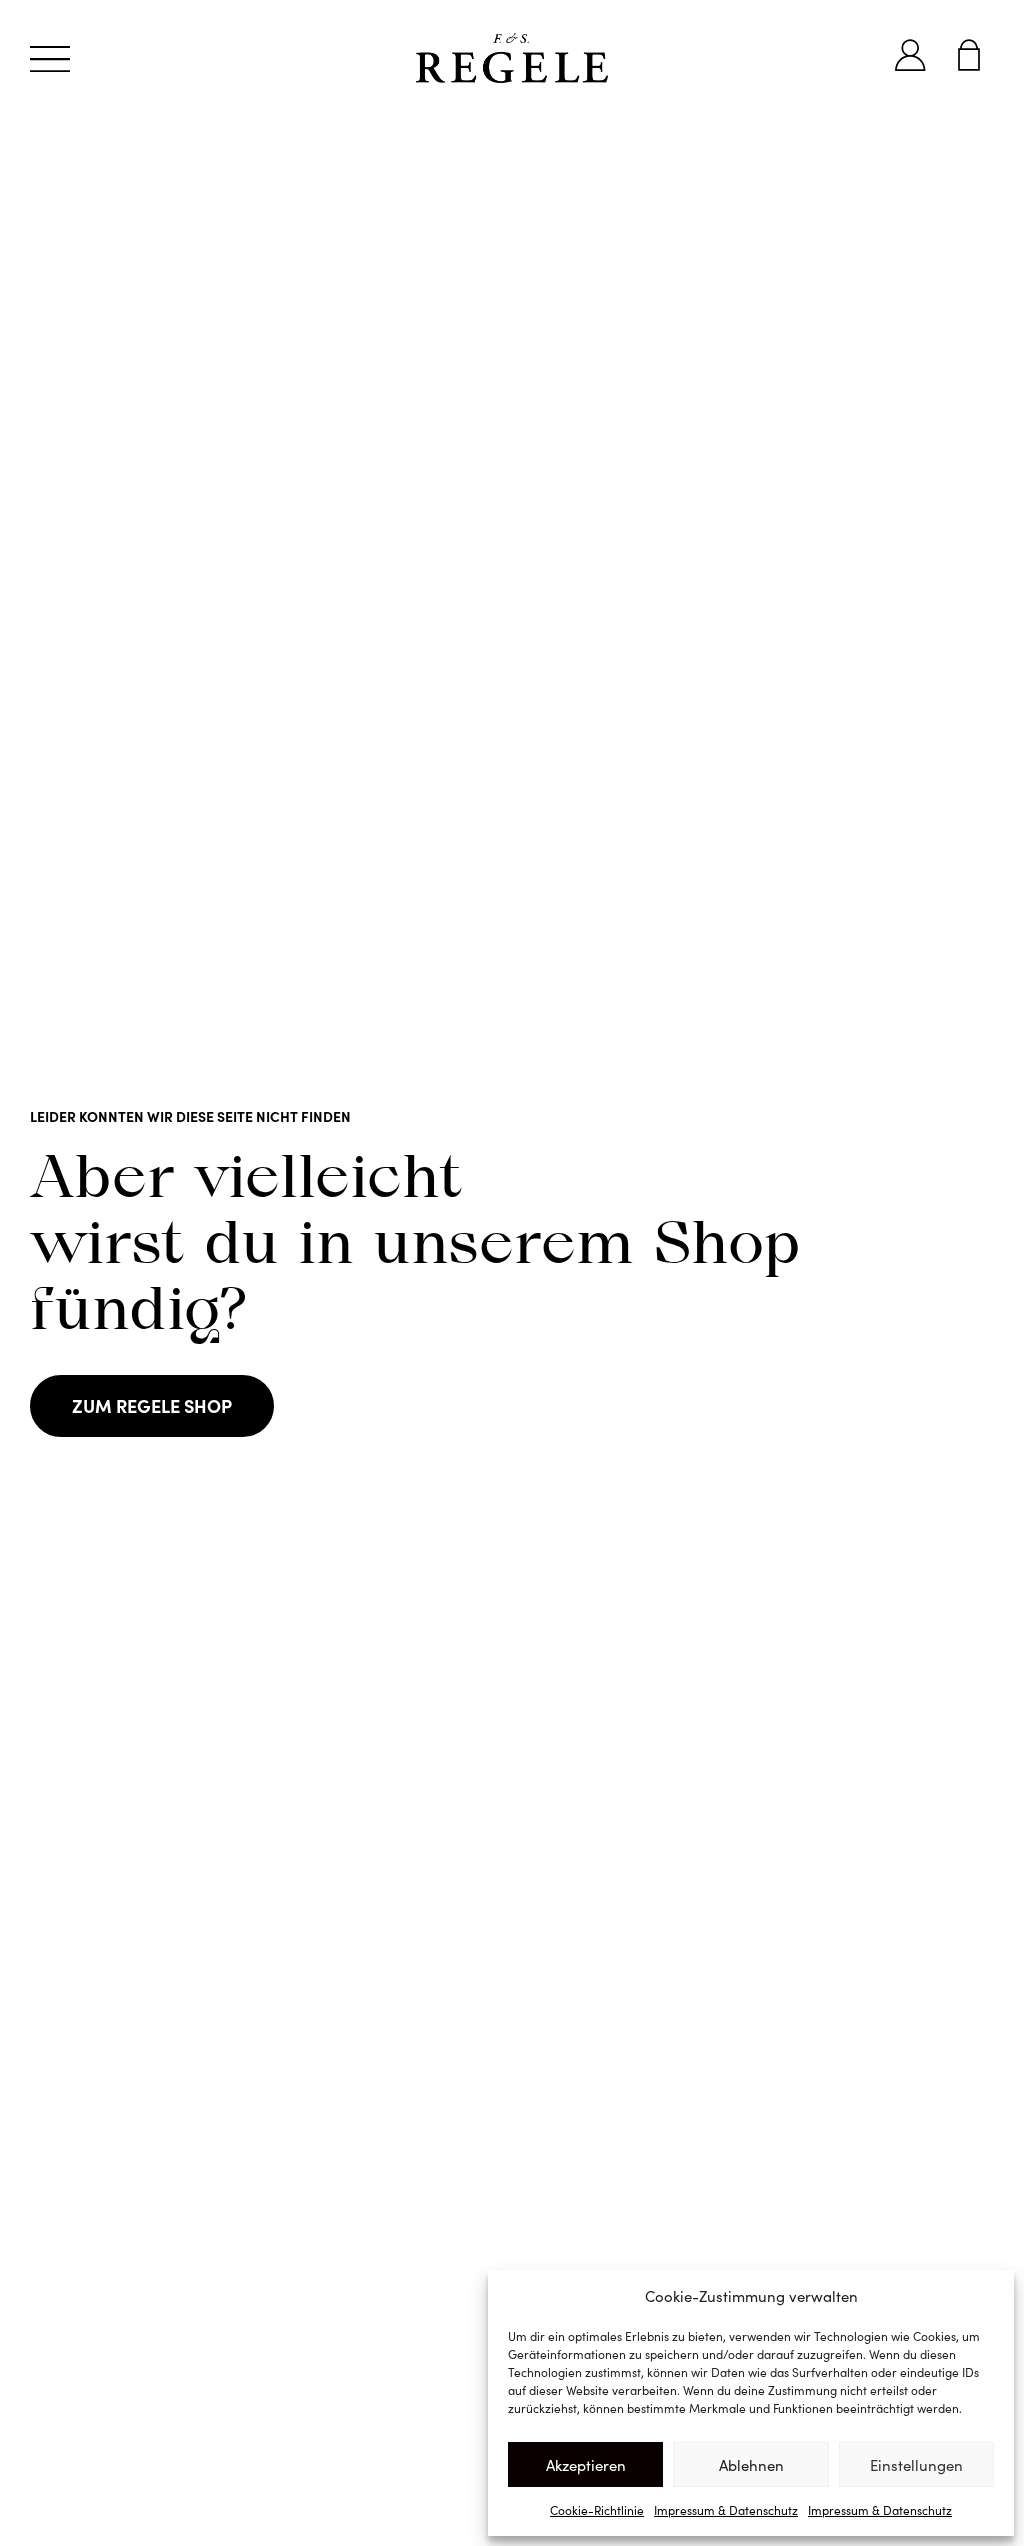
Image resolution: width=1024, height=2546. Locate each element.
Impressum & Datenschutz (726, 2510)
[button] (50, 58)
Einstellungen (916, 2465)
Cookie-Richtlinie (597, 2510)
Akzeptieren (586, 2465)
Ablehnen (751, 2465)
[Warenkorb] (969, 55)
